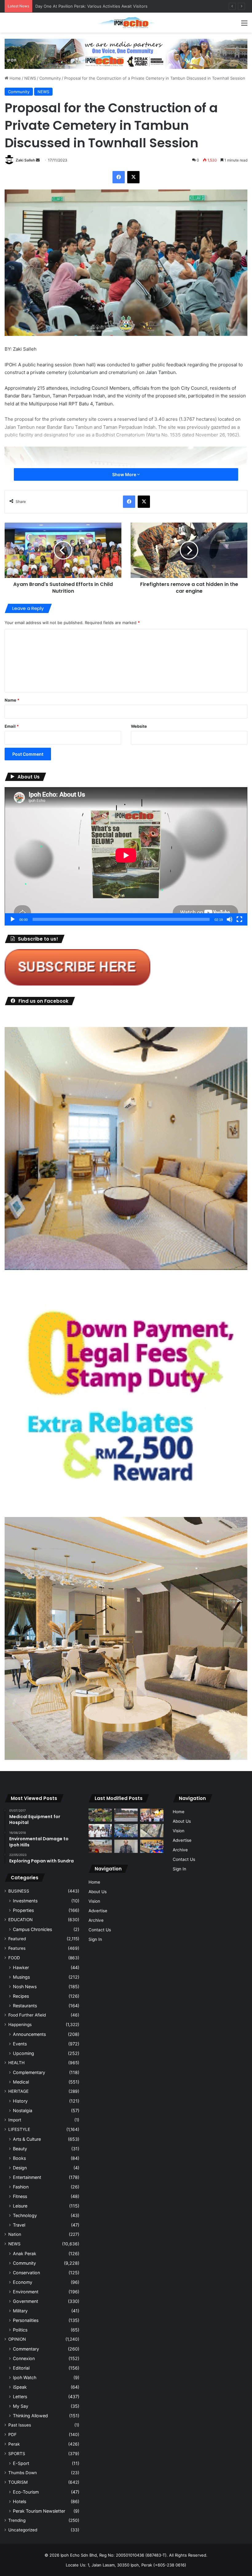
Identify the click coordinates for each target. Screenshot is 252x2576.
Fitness (20, 2196)
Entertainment (27, 2177)
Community (50, 78)
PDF (12, 2435)
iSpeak (20, 2387)
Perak (14, 2444)
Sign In (95, 1939)
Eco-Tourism (26, 2492)
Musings (21, 1977)
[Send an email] (38, 160)
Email (12, 726)
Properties (23, 1910)
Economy (23, 2282)
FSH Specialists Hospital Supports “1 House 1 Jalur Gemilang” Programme (106, 6)
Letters (20, 2397)
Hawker (21, 1967)
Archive (96, 1920)
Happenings (20, 2025)
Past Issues (20, 2425)
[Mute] (230, 919)
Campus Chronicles (32, 1929)
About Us (98, 1892)
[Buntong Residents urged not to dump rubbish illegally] (100, 1815)
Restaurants (25, 2006)
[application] (126, 856)
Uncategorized (23, 2530)
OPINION (17, 2339)
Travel (19, 2225)
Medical (21, 2082)
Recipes (21, 1996)
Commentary (26, 2349)
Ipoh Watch (25, 2377)
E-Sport (21, 2463)
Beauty (20, 2149)
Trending (17, 2520)
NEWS (30, 78)
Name (12, 700)
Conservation (26, 2273)
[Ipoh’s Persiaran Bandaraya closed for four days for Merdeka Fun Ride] (100, 1846)
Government (26, 2301)
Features (17, 1948)
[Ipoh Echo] (126, 23)
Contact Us (100, 1930)
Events (20, 2044)
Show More (125, 474)
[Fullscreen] (239, 919)
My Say (21, 2406)
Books (19, 2158)
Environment (26, 2292)
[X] (133, 177)
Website (139, 726)
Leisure (20, 2206)
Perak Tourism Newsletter (39, 2511)
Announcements (29, 2034)
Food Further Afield (27, 2015)
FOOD (14, 1958)
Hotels (20, 2501)
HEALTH (16, 2063)
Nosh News (25, 1987)
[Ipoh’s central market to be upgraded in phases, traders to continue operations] (152, 1846)
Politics (20, 2330)
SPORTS (17, 2454)
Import (15, 2120)
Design (20, 2168)
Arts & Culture (27, 2139)
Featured (17, 1939)
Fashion (21, 2187)
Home (15, 78)
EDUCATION (20, 1920)
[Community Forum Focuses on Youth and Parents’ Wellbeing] (126, 1846)
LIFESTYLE (19, 2129)
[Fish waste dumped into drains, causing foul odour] (152, 1831)
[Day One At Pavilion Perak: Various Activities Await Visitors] (152, 1815)
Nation (15, 2234)
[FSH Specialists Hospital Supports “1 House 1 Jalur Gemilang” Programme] (100, 1831)
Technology (25, 2215)
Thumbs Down (23, 2473)
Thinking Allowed (30, 2416)
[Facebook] (119, 177)
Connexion (24, 2358)
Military (20, 2311)
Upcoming (24, 2053)
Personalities (26, 2320)
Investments (25, 1901)
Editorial (21, 2368)
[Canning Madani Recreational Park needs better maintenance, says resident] (126, 1815)
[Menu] (244, 25)
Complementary (29, 2072)
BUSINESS (19, 1891)
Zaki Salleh (25, 160)
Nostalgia (23, 2110)
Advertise (98, 1911)
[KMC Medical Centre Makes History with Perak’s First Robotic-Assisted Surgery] (126, 1831)
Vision (94, 1901)
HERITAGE (18, 2091)
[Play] (13, 919)
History (20, 2101)
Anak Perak (25, 2254)
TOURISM (18, 2482)
